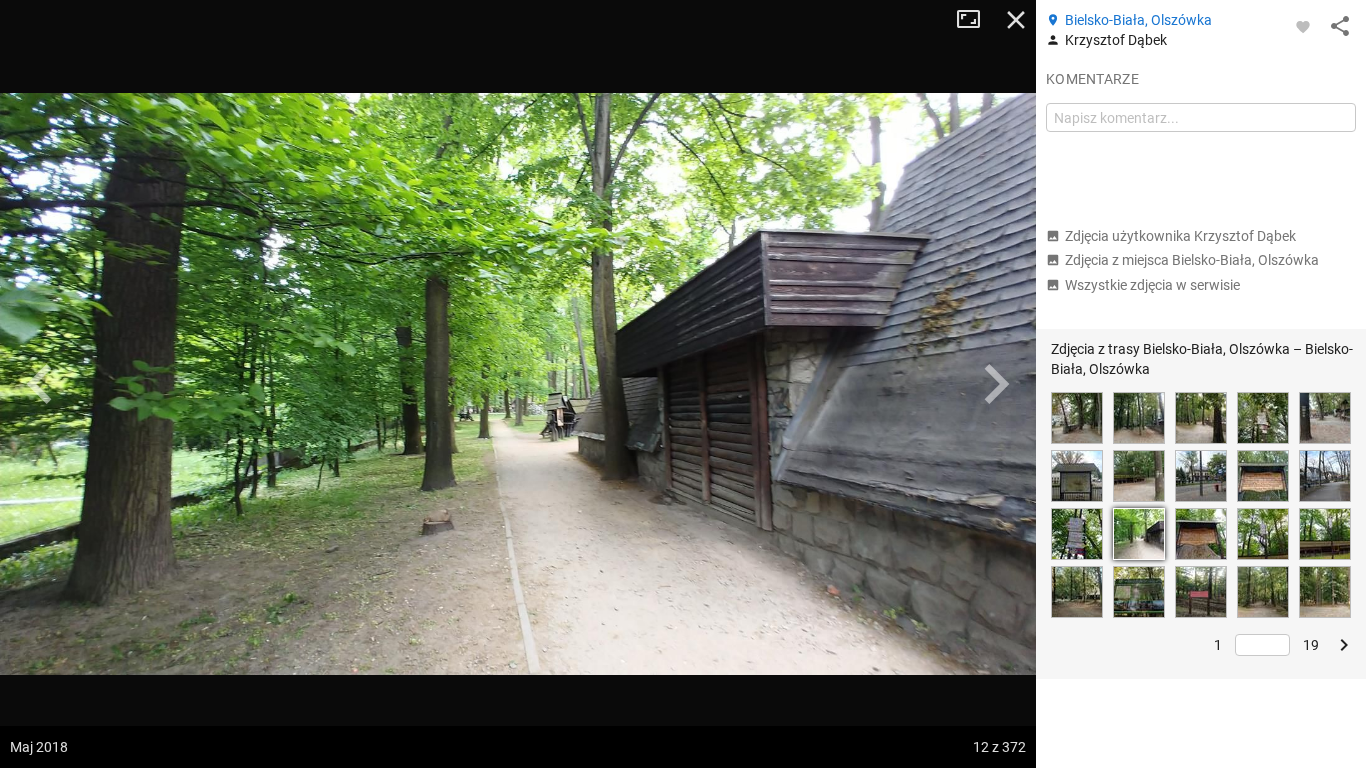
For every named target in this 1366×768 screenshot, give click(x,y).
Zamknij (1016, 20)
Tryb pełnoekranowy (976, 20)
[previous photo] (40, 384)
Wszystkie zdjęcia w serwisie (1152, 285)
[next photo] (996, 384)
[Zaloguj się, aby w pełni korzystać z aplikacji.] (1303, 26)
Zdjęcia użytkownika (1180, 236)
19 (1311, 645)
